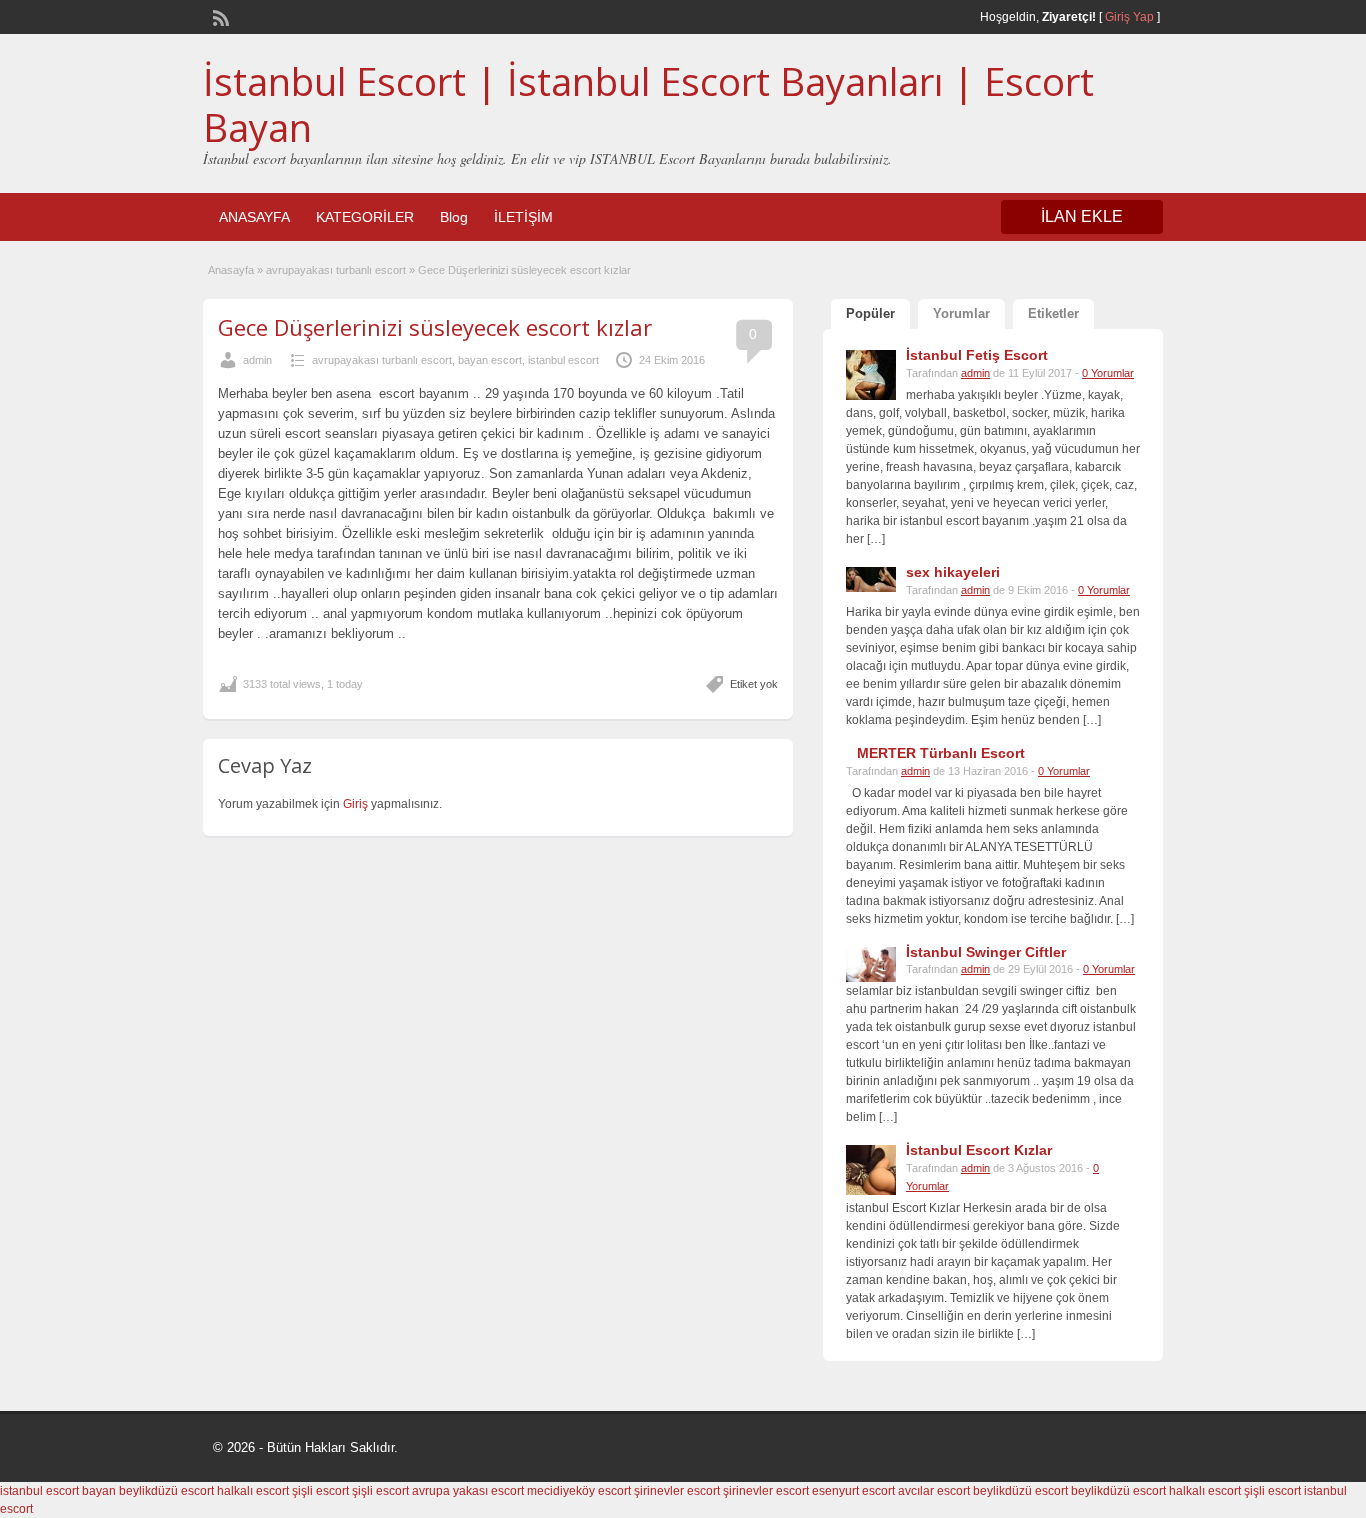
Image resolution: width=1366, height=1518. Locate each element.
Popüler (870, 313)
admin (257, 360)
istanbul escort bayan (58, 1491)
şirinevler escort (677, 1491)
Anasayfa (231, 270)
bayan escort (490, 360)
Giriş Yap (1129, 17)
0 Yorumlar (1108, 373)
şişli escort (320, 1491)
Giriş (357, 804)
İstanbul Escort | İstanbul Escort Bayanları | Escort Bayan (648, 104)
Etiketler (1053, 313)
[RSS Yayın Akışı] (219, 16)
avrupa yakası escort (468, 1491)
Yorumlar (961, 313)
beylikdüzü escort (166, 1491)
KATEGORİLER (365, 217)
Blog (454, 217)
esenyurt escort (853, 1491)
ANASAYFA (254, 217)
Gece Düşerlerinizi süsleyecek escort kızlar (435, 327)
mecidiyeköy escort (579, 1491)
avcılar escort (934, 1491)
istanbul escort (563, 360)
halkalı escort (253, 1491)
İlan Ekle (1082, 216)
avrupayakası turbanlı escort (336, 270)
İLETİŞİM (523, 217)
